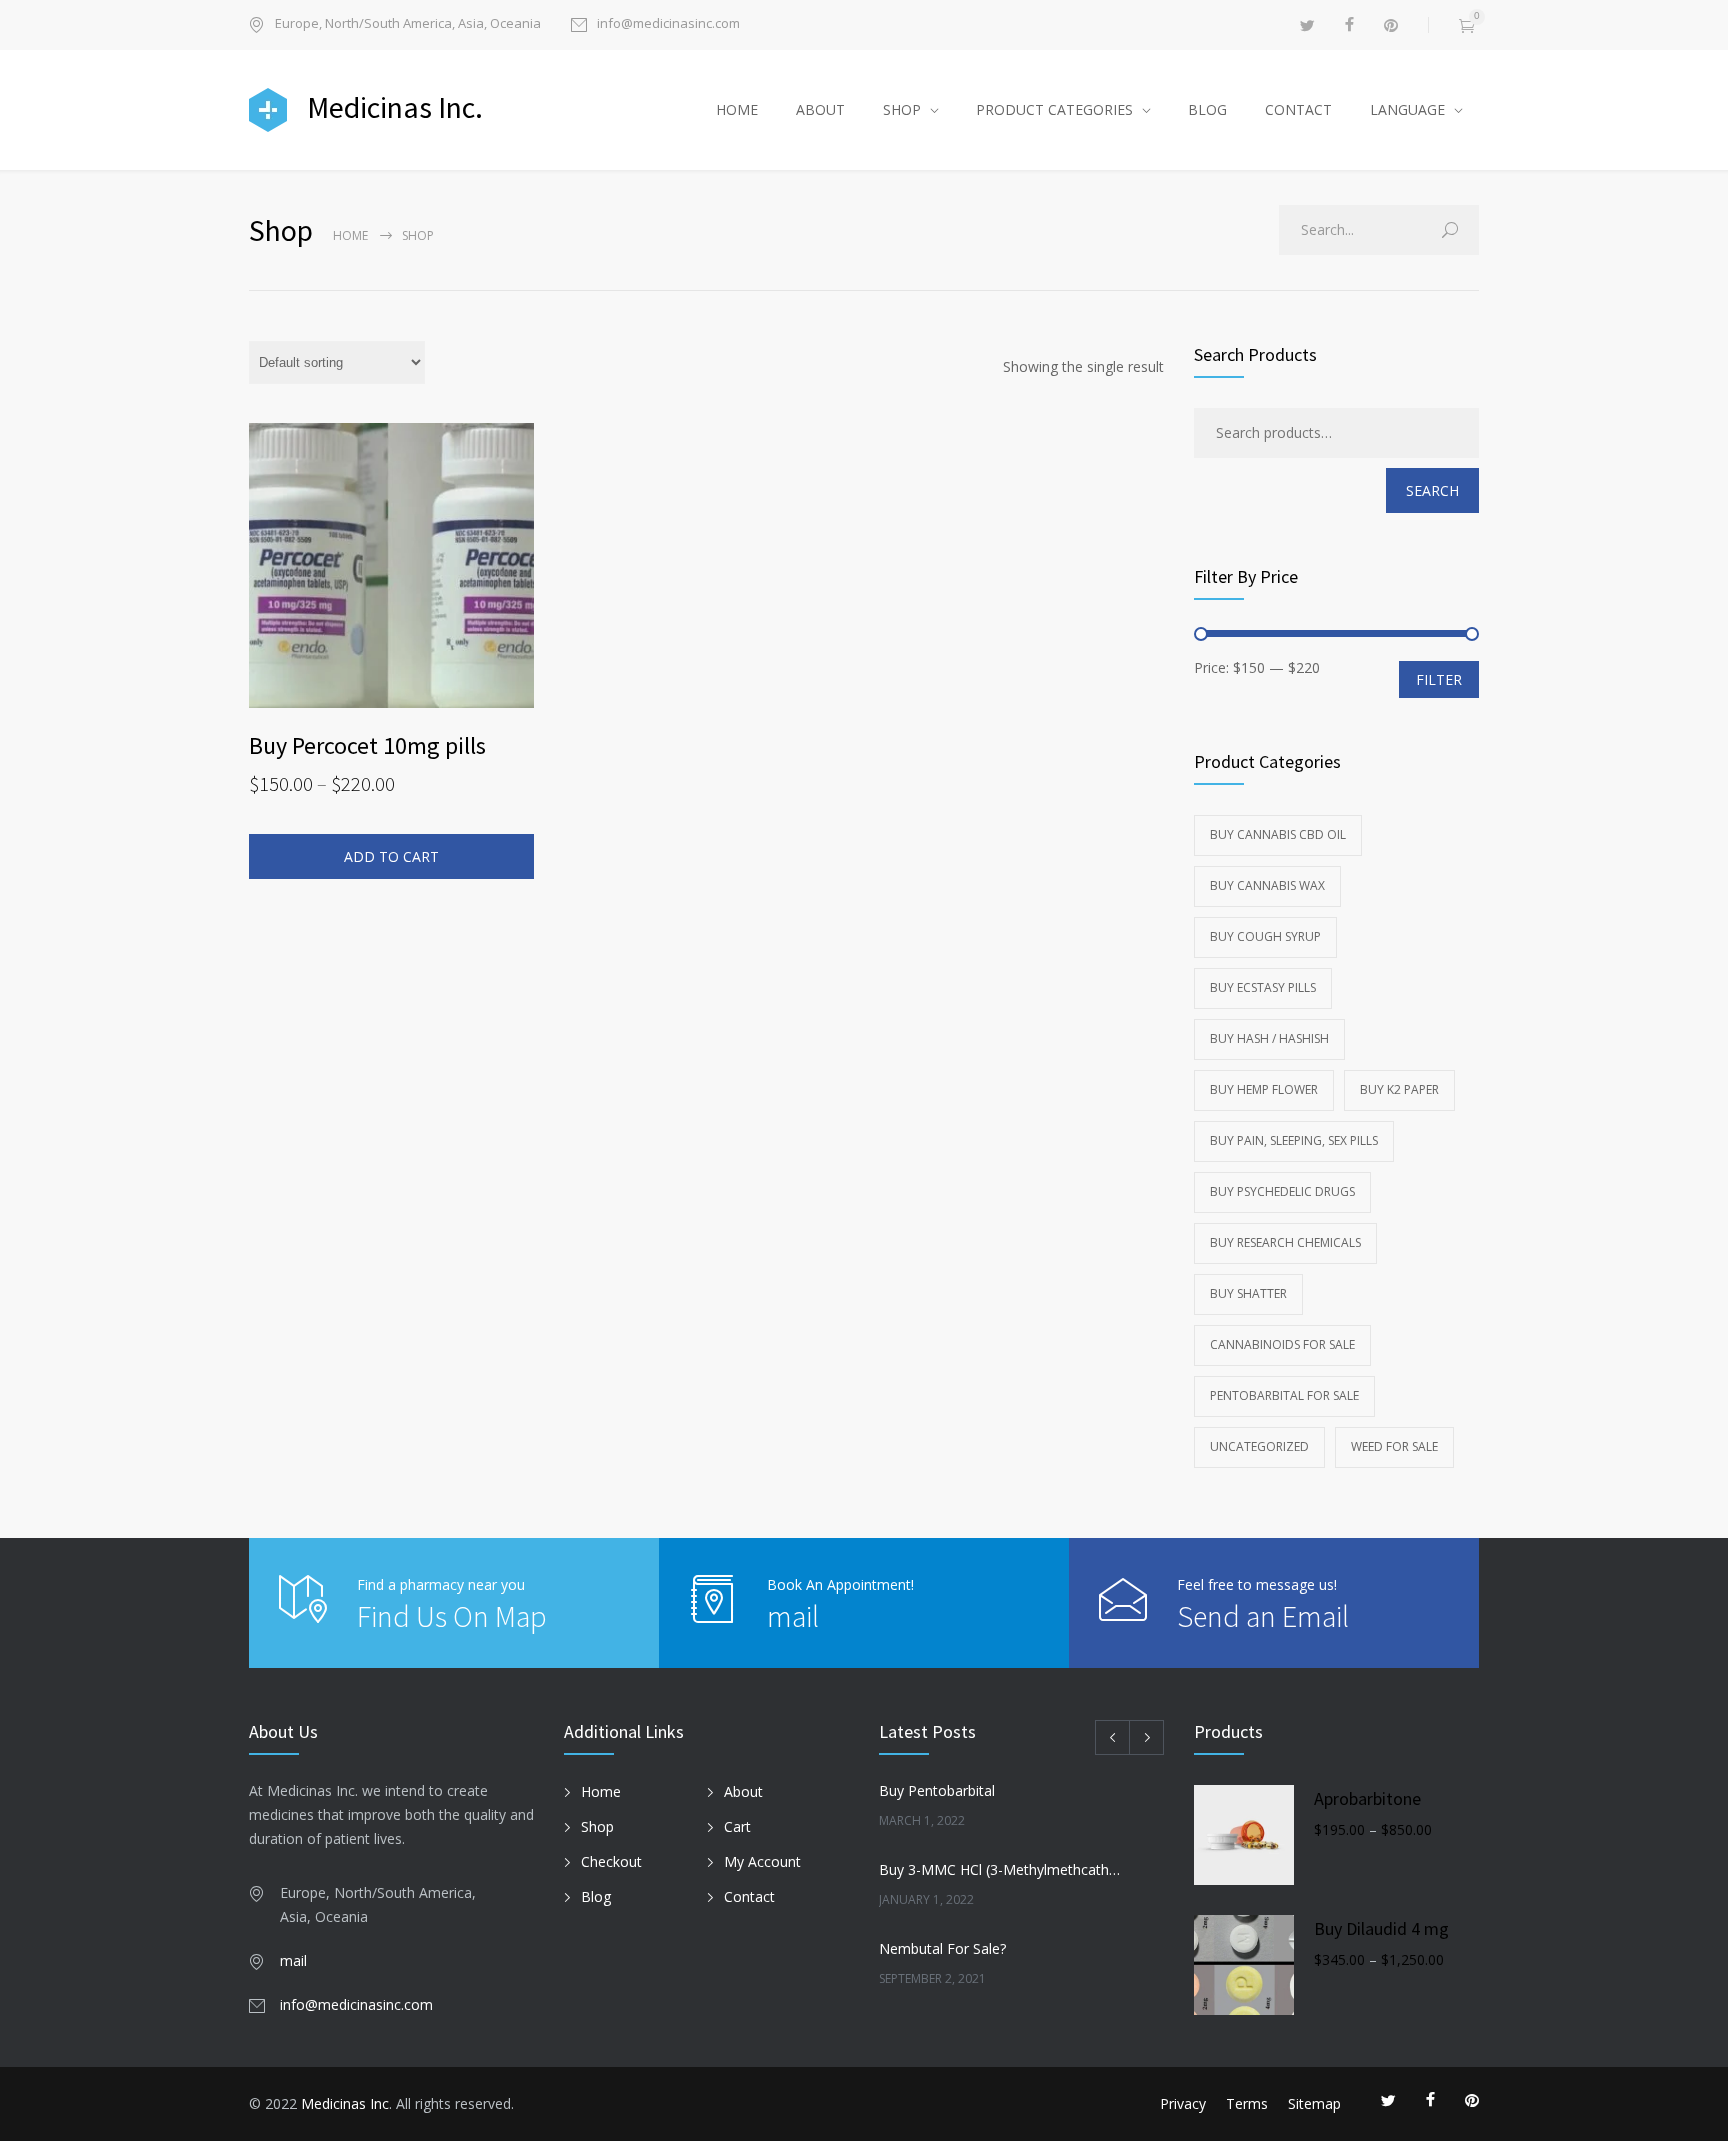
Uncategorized (1259, 1446)
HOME (737, 109)
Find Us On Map (452, 1616)
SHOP (902, 109)
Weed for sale (1394, 1446)
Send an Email (1263, 1616)
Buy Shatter (1248, 1293)
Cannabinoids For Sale (1282, 1344)
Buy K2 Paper (1399, 1089)
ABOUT (820, 109)
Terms (1247, 2103)
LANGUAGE (1407, 109)
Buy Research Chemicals (1285, 1242)
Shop (597, 1826)
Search (1432, 490)
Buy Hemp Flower (1264, 1089)
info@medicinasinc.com (668, 24)
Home (350, 235)
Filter (1439, 679)
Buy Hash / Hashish (1269, 1038)
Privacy (1183, 2103)
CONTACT (1298, 109)
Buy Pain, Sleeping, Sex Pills (1294, 1140)
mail (793, 1616)
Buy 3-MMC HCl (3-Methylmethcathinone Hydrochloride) (1000, 1869)
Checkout (611, 1861)
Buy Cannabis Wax (1267, 885)
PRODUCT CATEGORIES (1054, 109)
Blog (596, 1896)
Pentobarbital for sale (1284, 1395)
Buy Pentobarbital (937, 1790)
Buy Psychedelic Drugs (1282, 1191)
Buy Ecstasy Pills (1263, 987)
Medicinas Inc (345, 2103)
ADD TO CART (391, 856)
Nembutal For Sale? (942, 1948)
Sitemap (1314, 2103)
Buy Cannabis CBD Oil (1278, 834)
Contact (749, 1896)
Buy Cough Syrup (1265, 936)
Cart (737, 1826)
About (743, 1791)
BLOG (1207, 109)
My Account (762, 1861)
